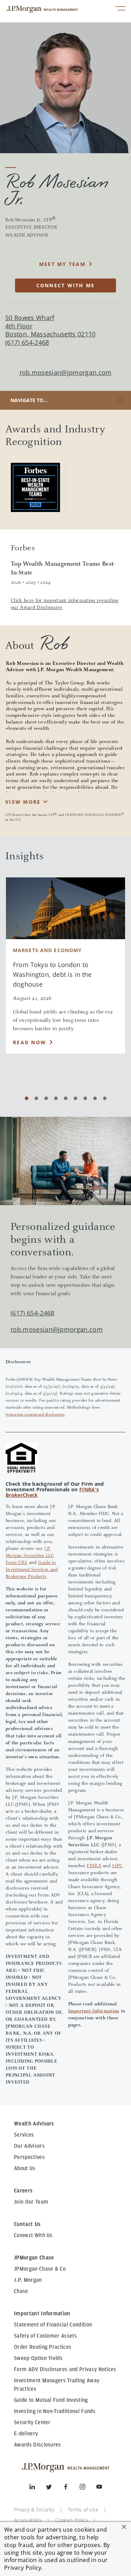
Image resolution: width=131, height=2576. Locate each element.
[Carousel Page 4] (56, 1098)
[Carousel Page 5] (66, 1098)
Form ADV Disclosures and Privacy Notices (65, 2369)
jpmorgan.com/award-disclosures (35, 1415)
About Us (25, 2168)
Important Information (94, 2011)
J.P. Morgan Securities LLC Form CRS (30, 1556)
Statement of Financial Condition (53, 2325)
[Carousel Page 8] (95, 1098)
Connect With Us (33, 2235)
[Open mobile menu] (120, 9)
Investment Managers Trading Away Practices (57, 2385)
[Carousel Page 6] (75, 1098)
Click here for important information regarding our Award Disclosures (65, 604)
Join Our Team (31, 2202)
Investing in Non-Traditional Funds (55, 2411)
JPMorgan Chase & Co (40, 2269)
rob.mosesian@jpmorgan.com (66, 373)
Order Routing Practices (43, 2347)
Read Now (30, 1042)
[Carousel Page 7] (85, 1098)
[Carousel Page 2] (36, 1098)
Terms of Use (83, 2510)
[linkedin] (38, 2488)
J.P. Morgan (28, 2280)
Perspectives (29, 2157)
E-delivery (26, 2434)
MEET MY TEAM (62, 264)
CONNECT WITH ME (66, 285)
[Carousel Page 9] (105, 1098)
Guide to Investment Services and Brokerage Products (32, 1570)
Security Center (32, 2422)
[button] (124, 2527)
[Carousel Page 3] (46, 1098)
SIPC (117, 1866)
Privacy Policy (23, 2568)
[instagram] (88, 2488)
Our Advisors (29, 2146)
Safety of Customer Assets (45, 2336)
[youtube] (99, 2488)
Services (24, 2135)
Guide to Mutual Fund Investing (51, 2400)
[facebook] (71, 2488)
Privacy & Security (34, 2510)
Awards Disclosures (38, 2445)
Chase (21, 2291)
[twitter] (54, 2488)
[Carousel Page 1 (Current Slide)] (27, 1098)
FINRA (94, 1866)
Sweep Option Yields (38, 2358)
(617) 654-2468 (32, 1313)
